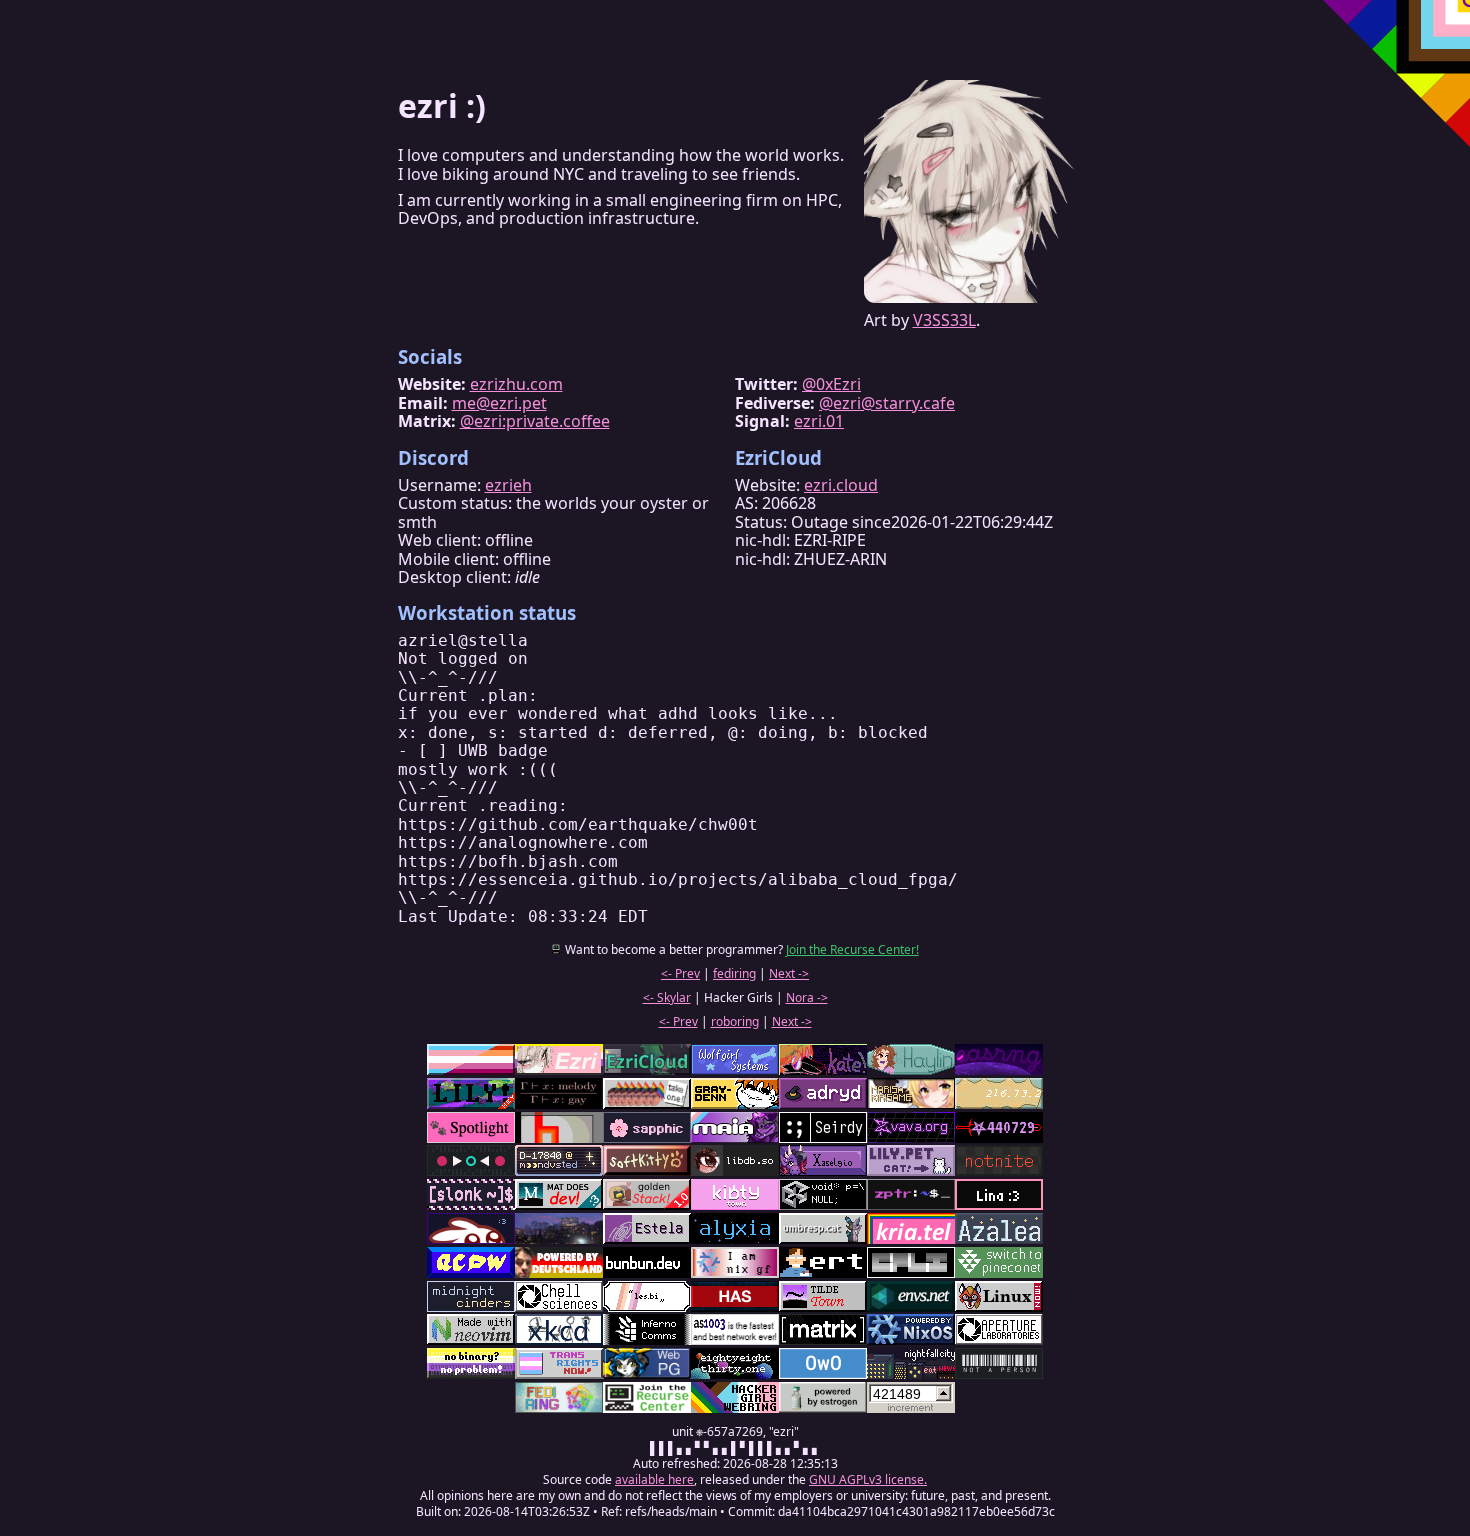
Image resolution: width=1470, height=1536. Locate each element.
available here (654, 1479)
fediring (734, 973)
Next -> (789, 973)
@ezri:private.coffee (535, 421)
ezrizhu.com (516, 384)
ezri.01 (819, 421)
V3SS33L (944, 320)
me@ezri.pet (499, 403)
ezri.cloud (841, 485)
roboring (735, 1021)
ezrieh (508, 485)
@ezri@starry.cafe (887, 403)
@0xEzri (831, 384)
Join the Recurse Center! (852, 949)
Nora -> (807, 997)
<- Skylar (667, 997)
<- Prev (680, 973)
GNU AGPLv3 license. (868, 1479)
